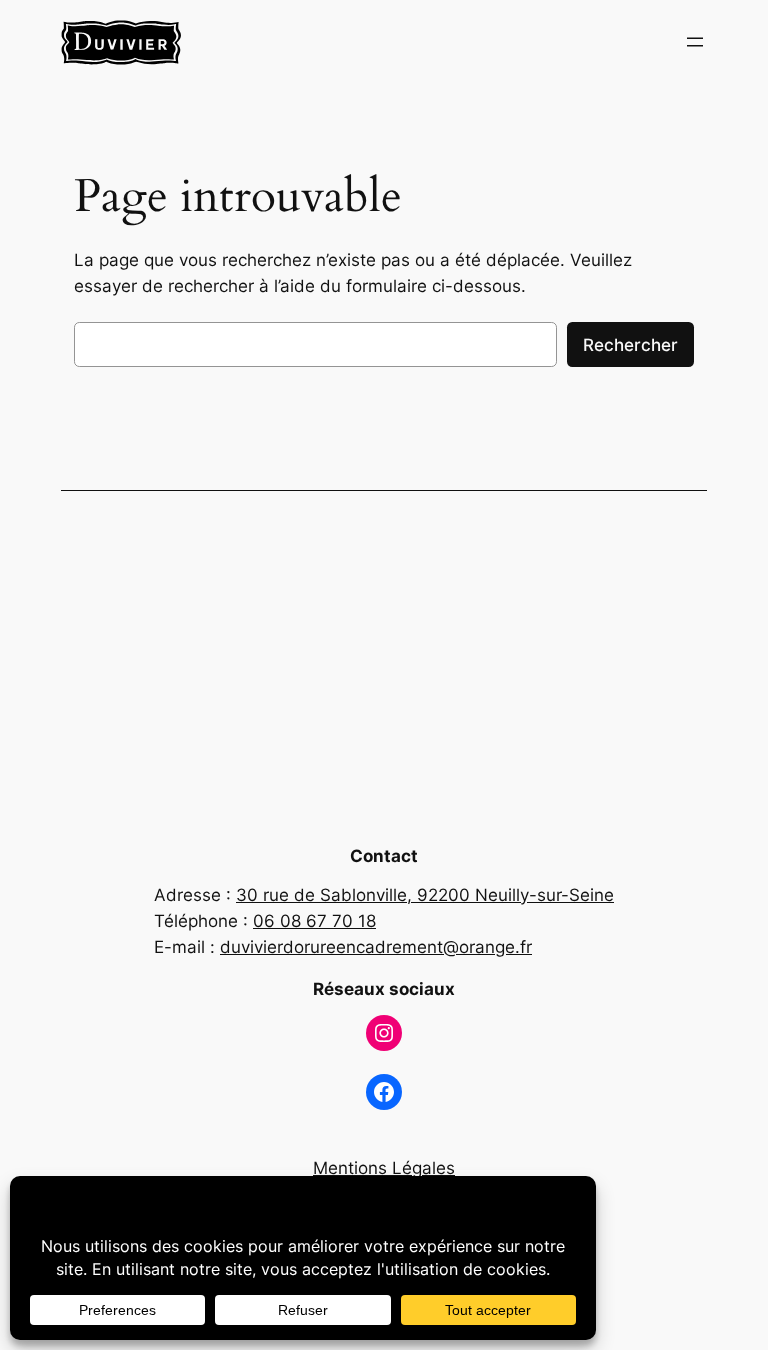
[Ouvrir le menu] (695, 42)
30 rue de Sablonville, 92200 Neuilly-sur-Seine (425, 895)
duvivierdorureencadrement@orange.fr (376, 947)
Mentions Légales (384, 1168)
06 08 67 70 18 (314, 921)
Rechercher (630, 345)
